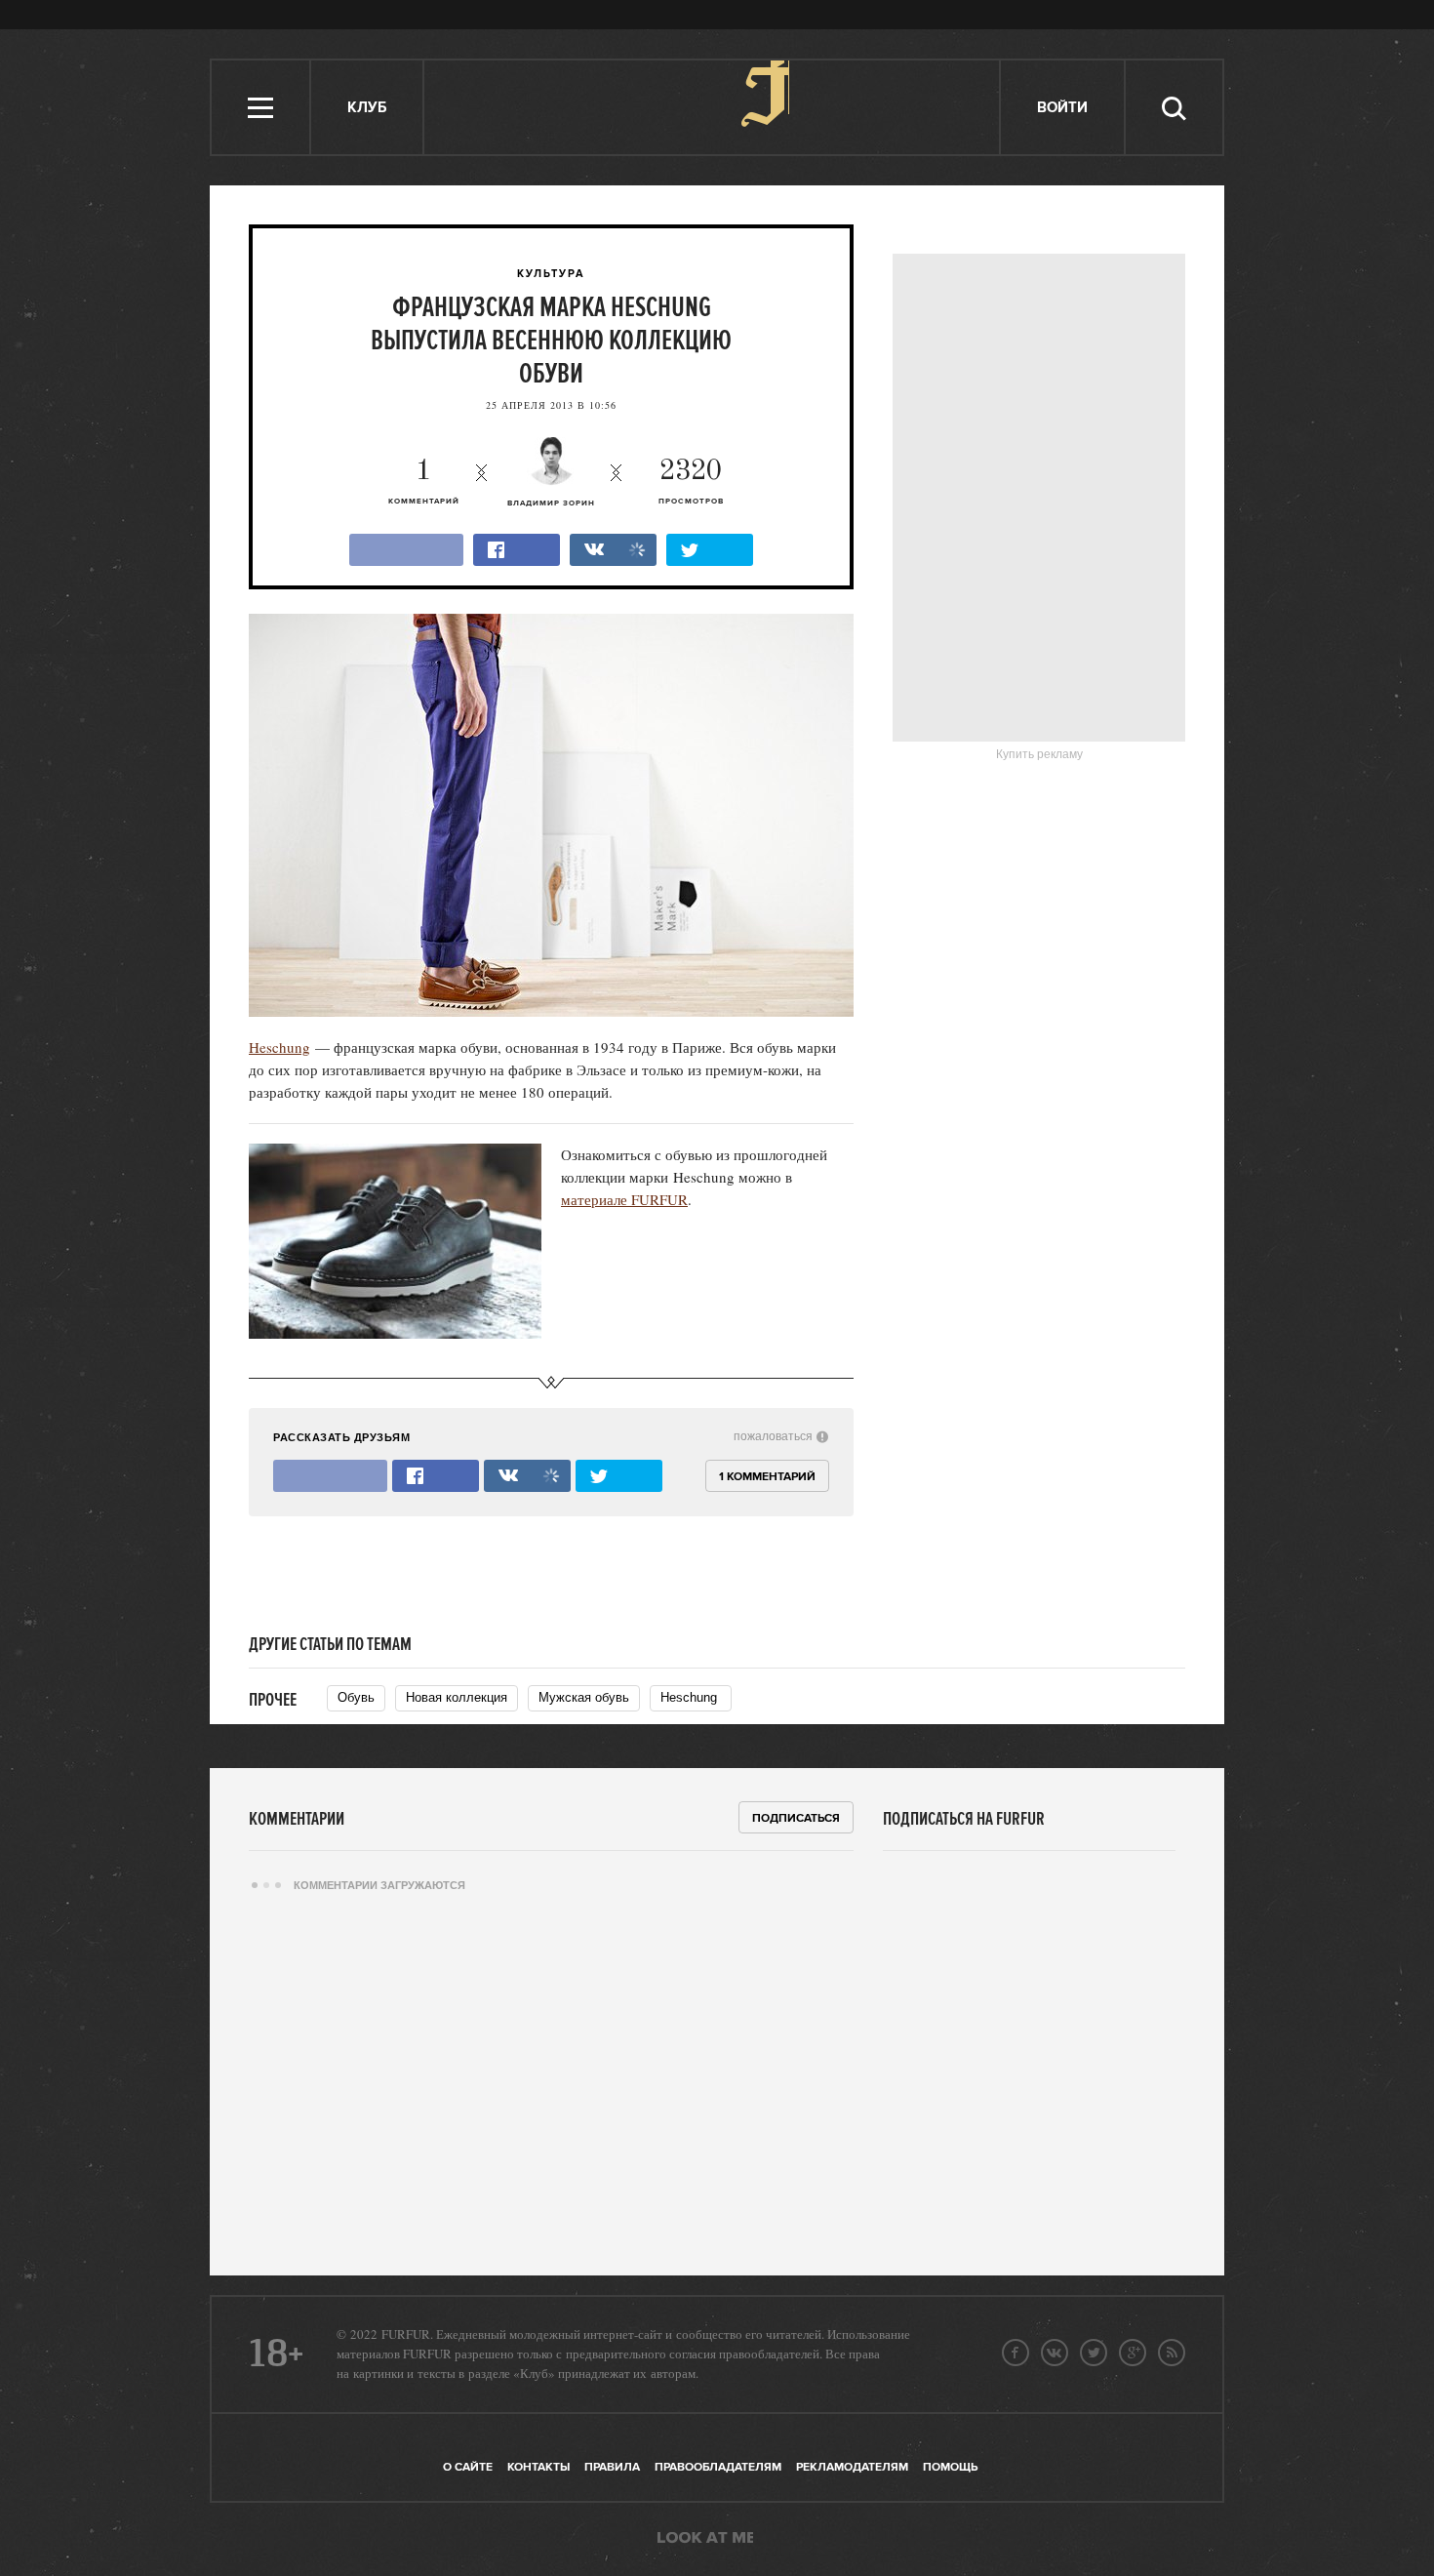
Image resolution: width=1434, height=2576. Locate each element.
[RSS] (1172, 2353)
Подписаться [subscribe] (796, 1818)
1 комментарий (767, 1477)
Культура (551, 274)
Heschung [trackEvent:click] (691, 1697)
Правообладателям (718, 2467)
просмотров (691, 482)
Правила (612, 2467)
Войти (1062, 108)
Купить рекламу (1039, 754)
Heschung (279, 1047)
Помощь (950, 2467)
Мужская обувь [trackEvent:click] (584, 1697)
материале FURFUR (624, 1199)
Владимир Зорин (551, 503)
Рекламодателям (852, 2467)
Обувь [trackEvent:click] (356, 1697)
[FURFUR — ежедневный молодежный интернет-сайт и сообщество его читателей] (713, 107)
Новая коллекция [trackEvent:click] (457, 1697)
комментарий (424, 482)
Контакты (538, 2467)
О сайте (468, 2467)
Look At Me (705, 2539)
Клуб (367, 108)
